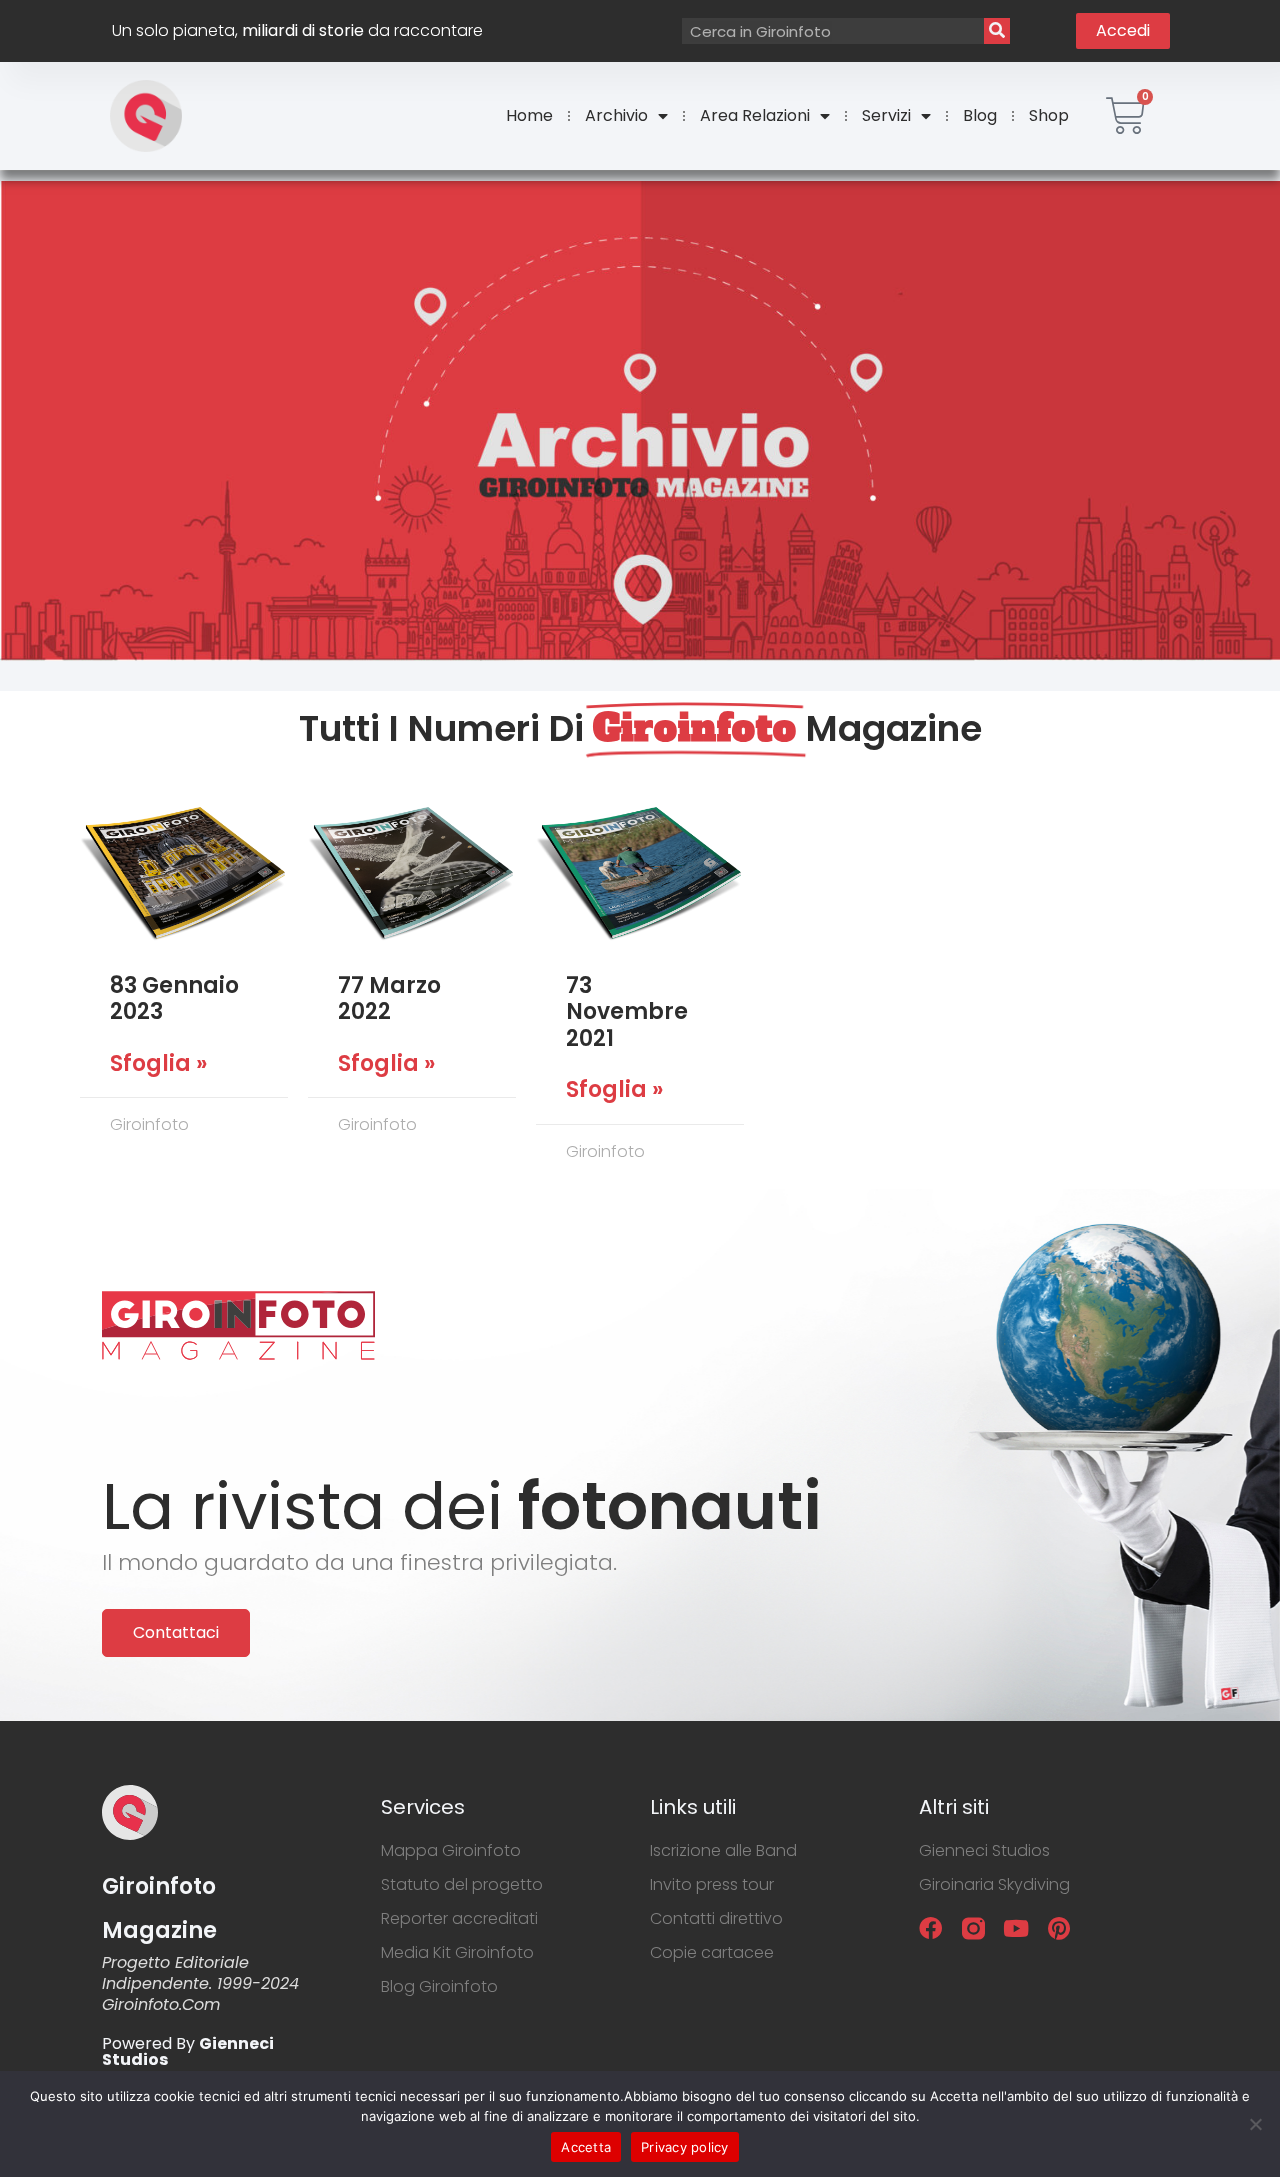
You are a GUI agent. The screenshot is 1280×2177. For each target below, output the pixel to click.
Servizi (886, 115)
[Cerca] (997, 31)
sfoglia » (158, 1064)
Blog (980, 115)
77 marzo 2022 (389, 998)
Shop (1049, 115)
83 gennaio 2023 (174, 998)
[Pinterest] (1059, 1928)
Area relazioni (755, 115)
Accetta (586, 2147)
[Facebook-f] (930, 1928)
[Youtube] (1016, 1928)
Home (529, 115)
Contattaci (176, 1632)
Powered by (188, 2051)
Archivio (616, 115)
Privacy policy (685, 2147)
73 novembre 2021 (627, 1012)
